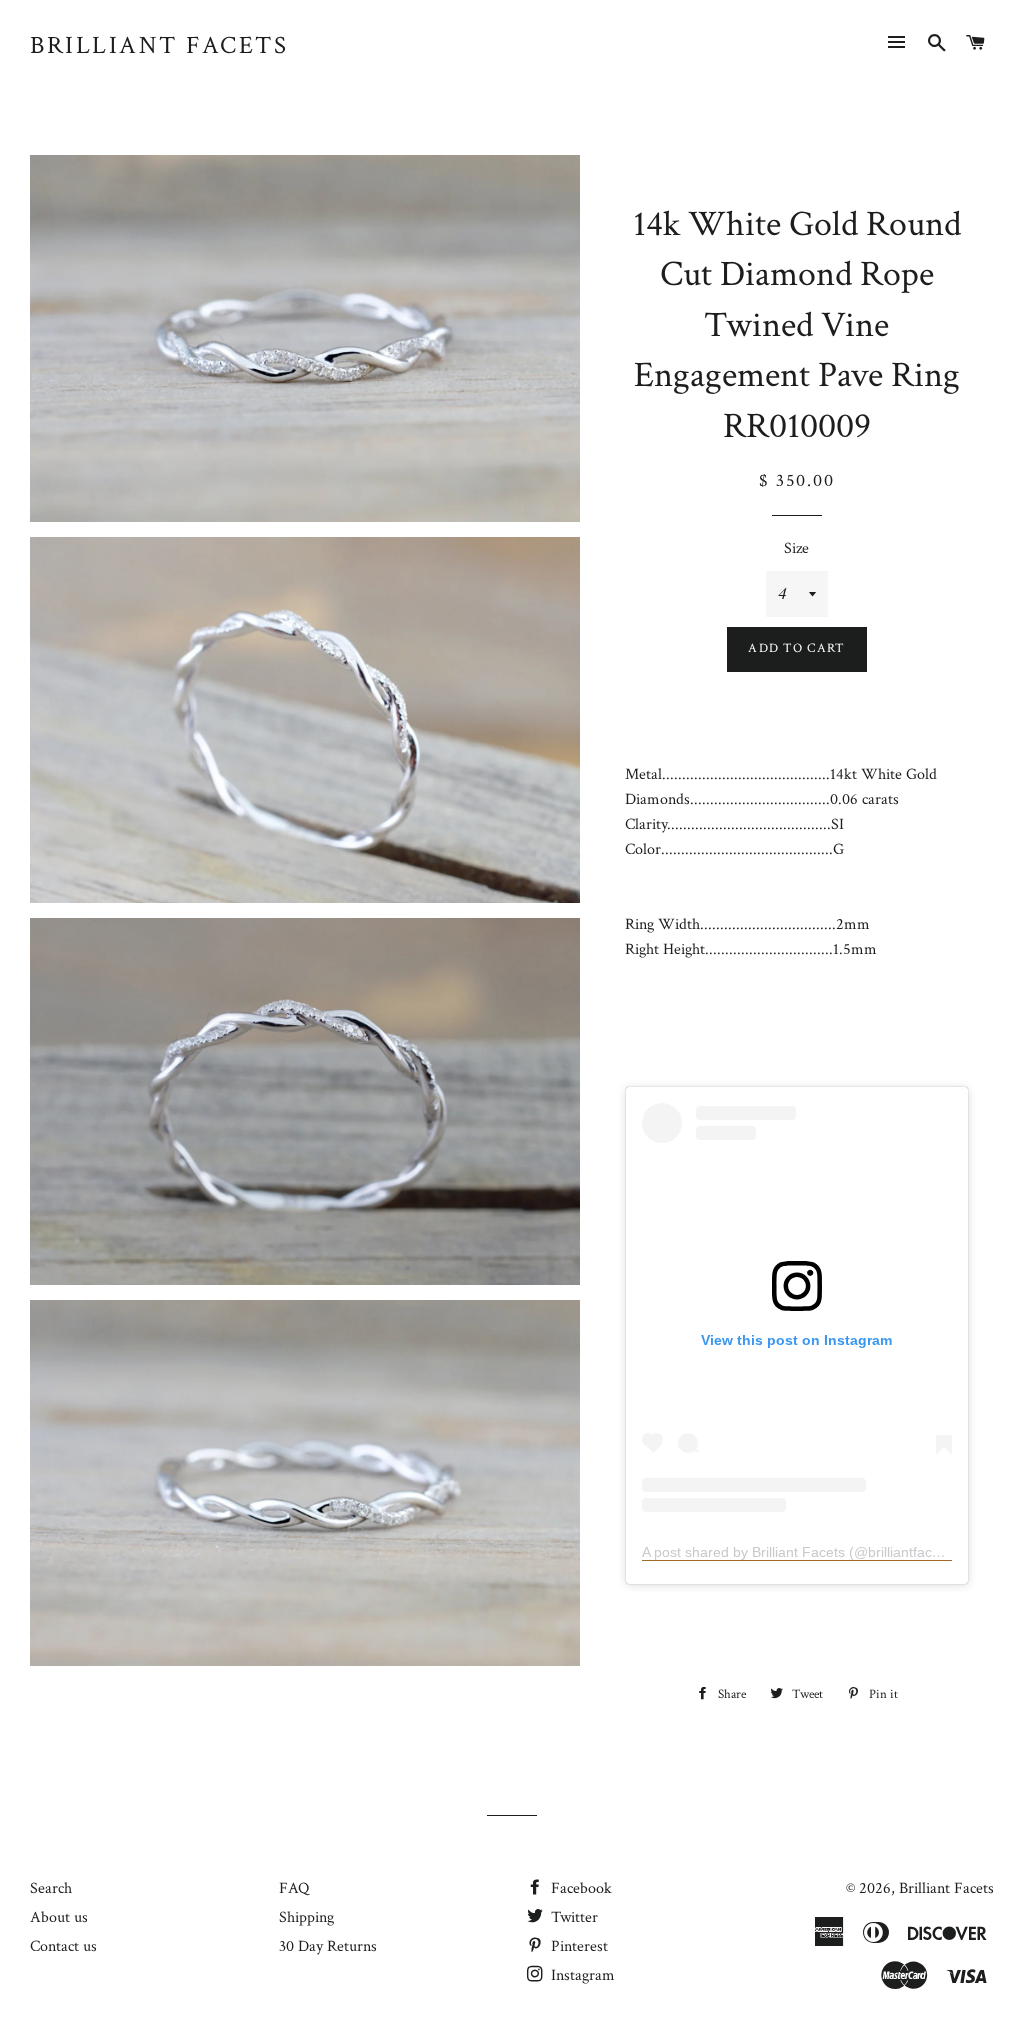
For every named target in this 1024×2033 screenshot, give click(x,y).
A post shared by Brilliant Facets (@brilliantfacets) (799, 1552)
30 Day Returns (328, 1946)
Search (51, 1888)
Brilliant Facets (159, 45)
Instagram (581, 1975)
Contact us (63, 1946)
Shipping (306, 1917)
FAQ (294, 1888)
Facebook (579, 1888)
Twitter (572, 1917)
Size (796, 548)
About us (59, 1917)
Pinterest (577, 1946)
